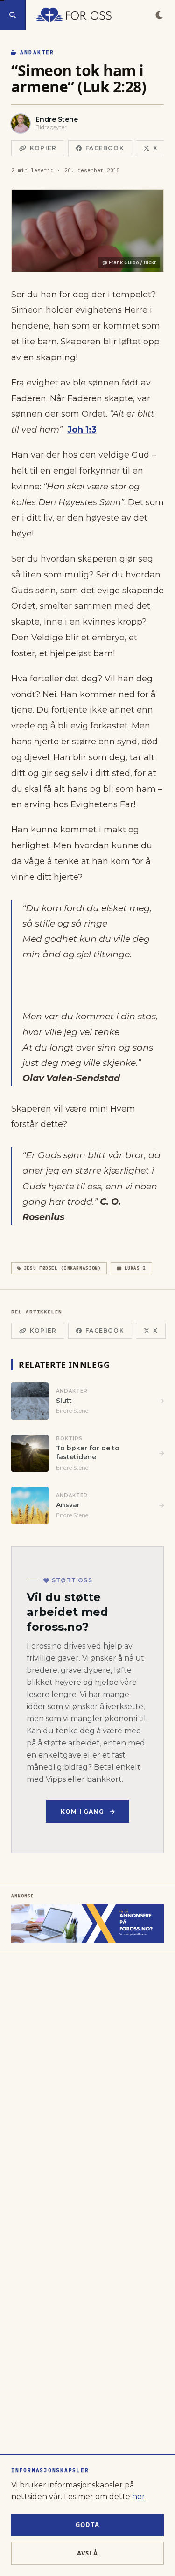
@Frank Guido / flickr (129, 263)
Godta (88, 2525)
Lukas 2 (135, 1268)
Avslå (88, 2553)
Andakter (37, 52)
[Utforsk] (13, 15)
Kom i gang (82, 1811)
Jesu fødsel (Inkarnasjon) (63, 1268)
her (139, 2497)
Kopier (43, 148)
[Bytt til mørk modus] (159, 15)
